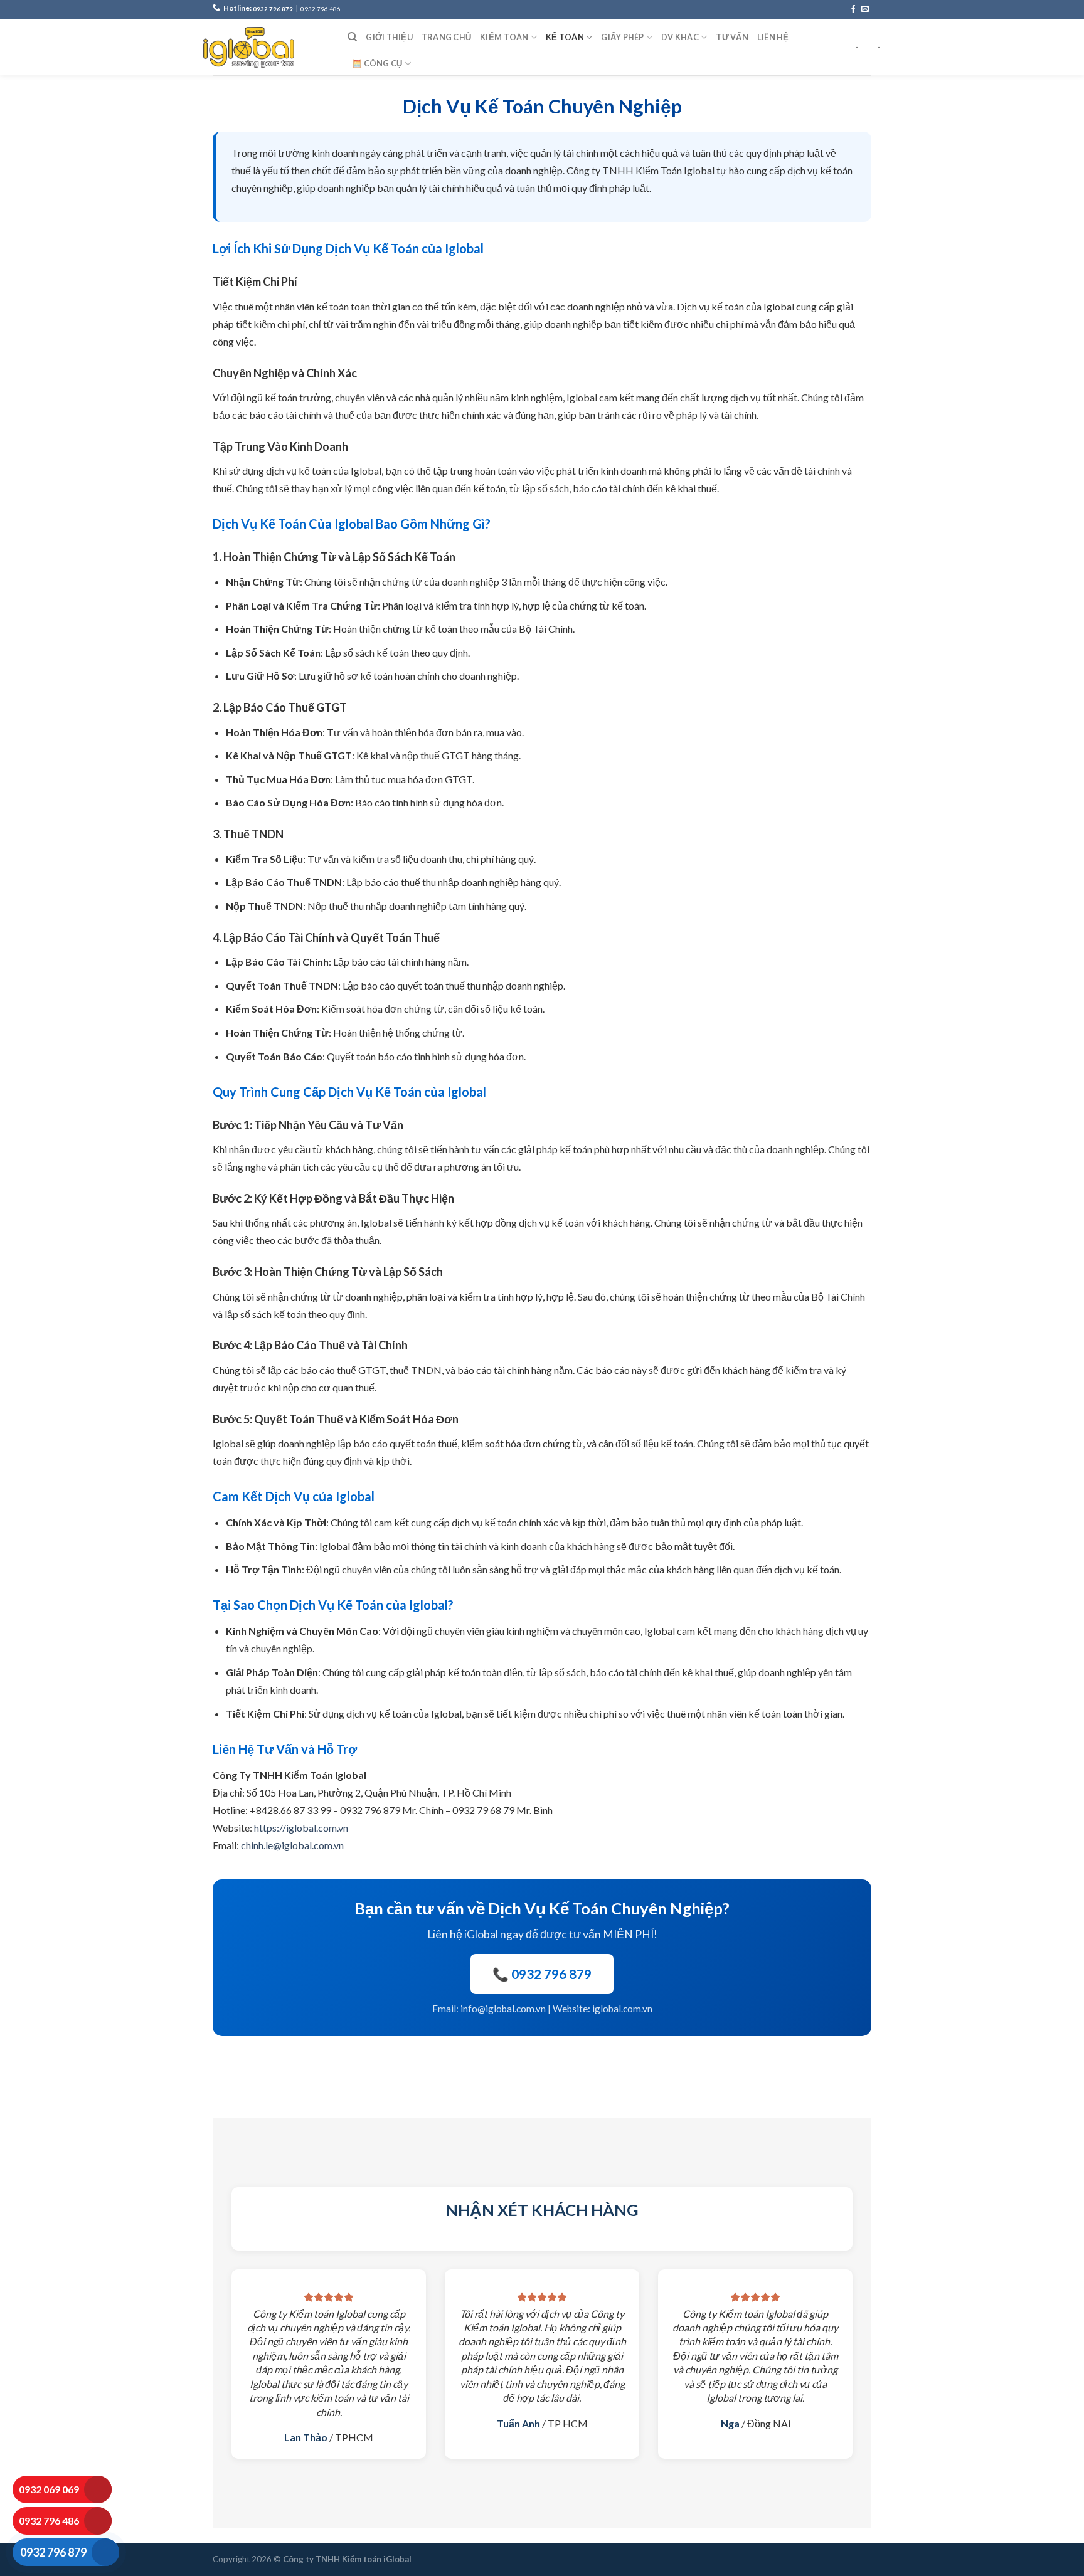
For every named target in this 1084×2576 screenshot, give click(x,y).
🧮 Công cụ (377, 63)
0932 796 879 (273, 9)
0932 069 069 (49, 2489)
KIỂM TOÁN (504, 37)
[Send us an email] (865, 9)
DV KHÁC (680, 37)
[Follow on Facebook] (853, 9)
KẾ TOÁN (565, 37)
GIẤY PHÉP (622, 37)
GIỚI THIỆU (389, 37)
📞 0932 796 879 (542, 1974)
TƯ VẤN (732, 37)
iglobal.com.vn (622, 2009)
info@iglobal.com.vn (503, 2009)
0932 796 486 (321, 9)
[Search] (352, 37)
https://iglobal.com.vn (301, 1828)
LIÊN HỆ (773, 37)
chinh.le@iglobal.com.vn (292, 1845)
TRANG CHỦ (446, 37)
